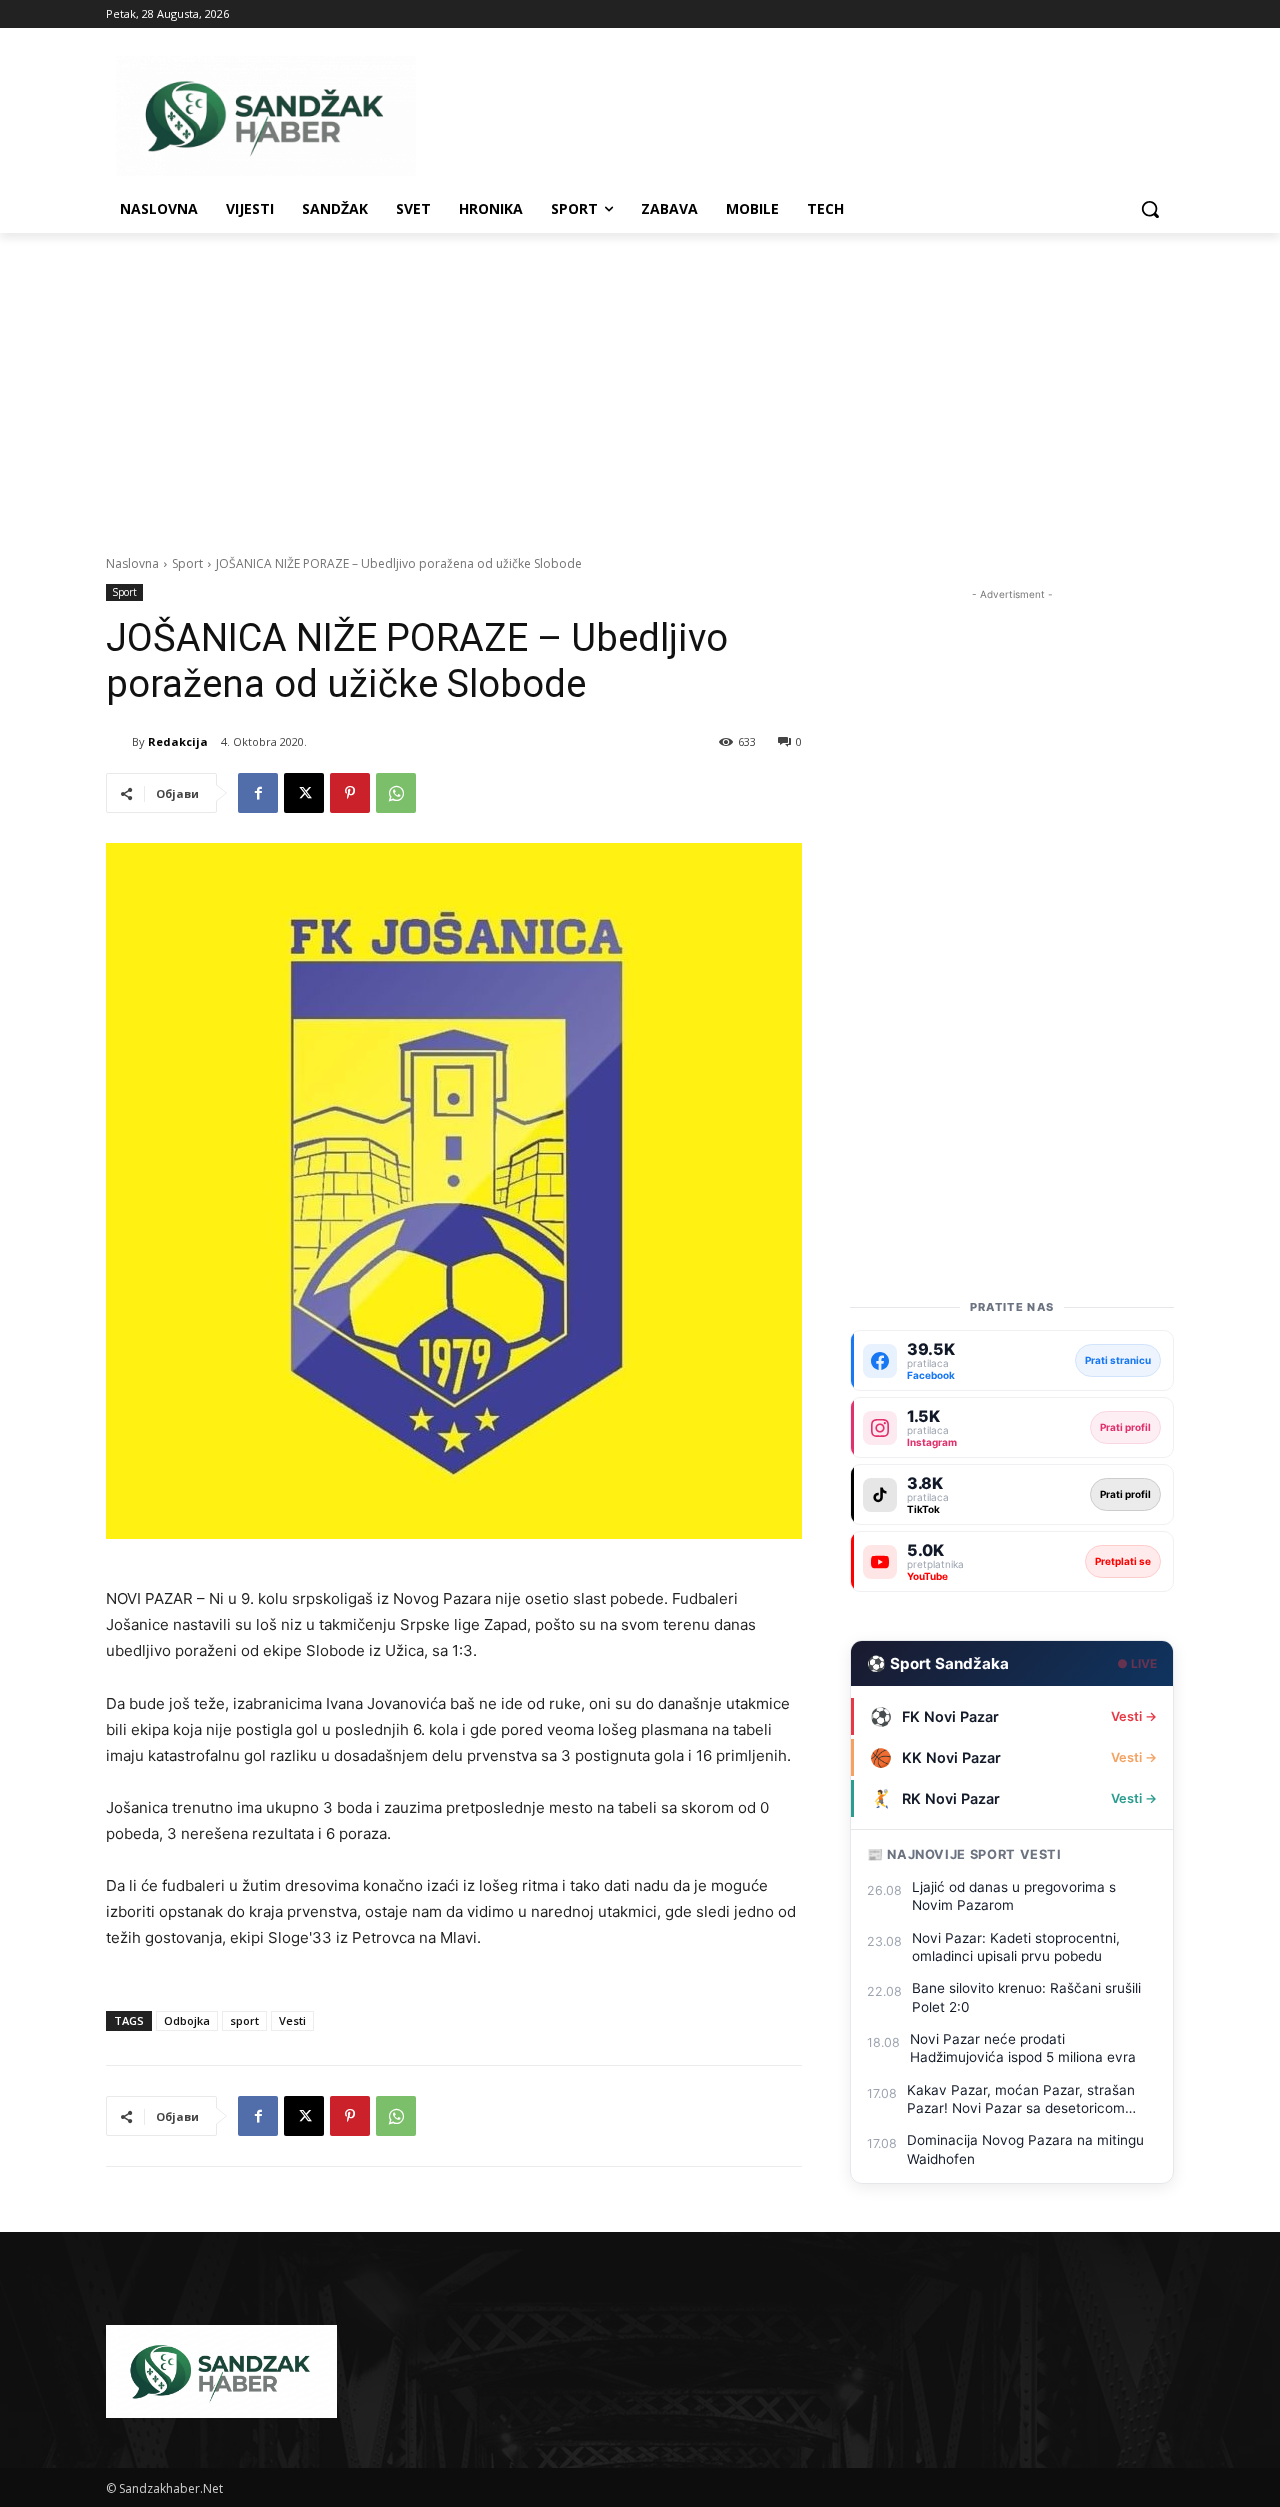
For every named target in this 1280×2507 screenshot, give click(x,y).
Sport (187, 563)
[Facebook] (258, 793)
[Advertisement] (640, 383)
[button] (1150, 209)
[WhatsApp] (396, 793)
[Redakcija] (119, 742)
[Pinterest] (350, 793)
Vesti (292, 2020)
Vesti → (1134, 1716)
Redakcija (178, 741)
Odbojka (187, 2020)
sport (244, 2020)
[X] (304, 793)
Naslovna (132, 563)
